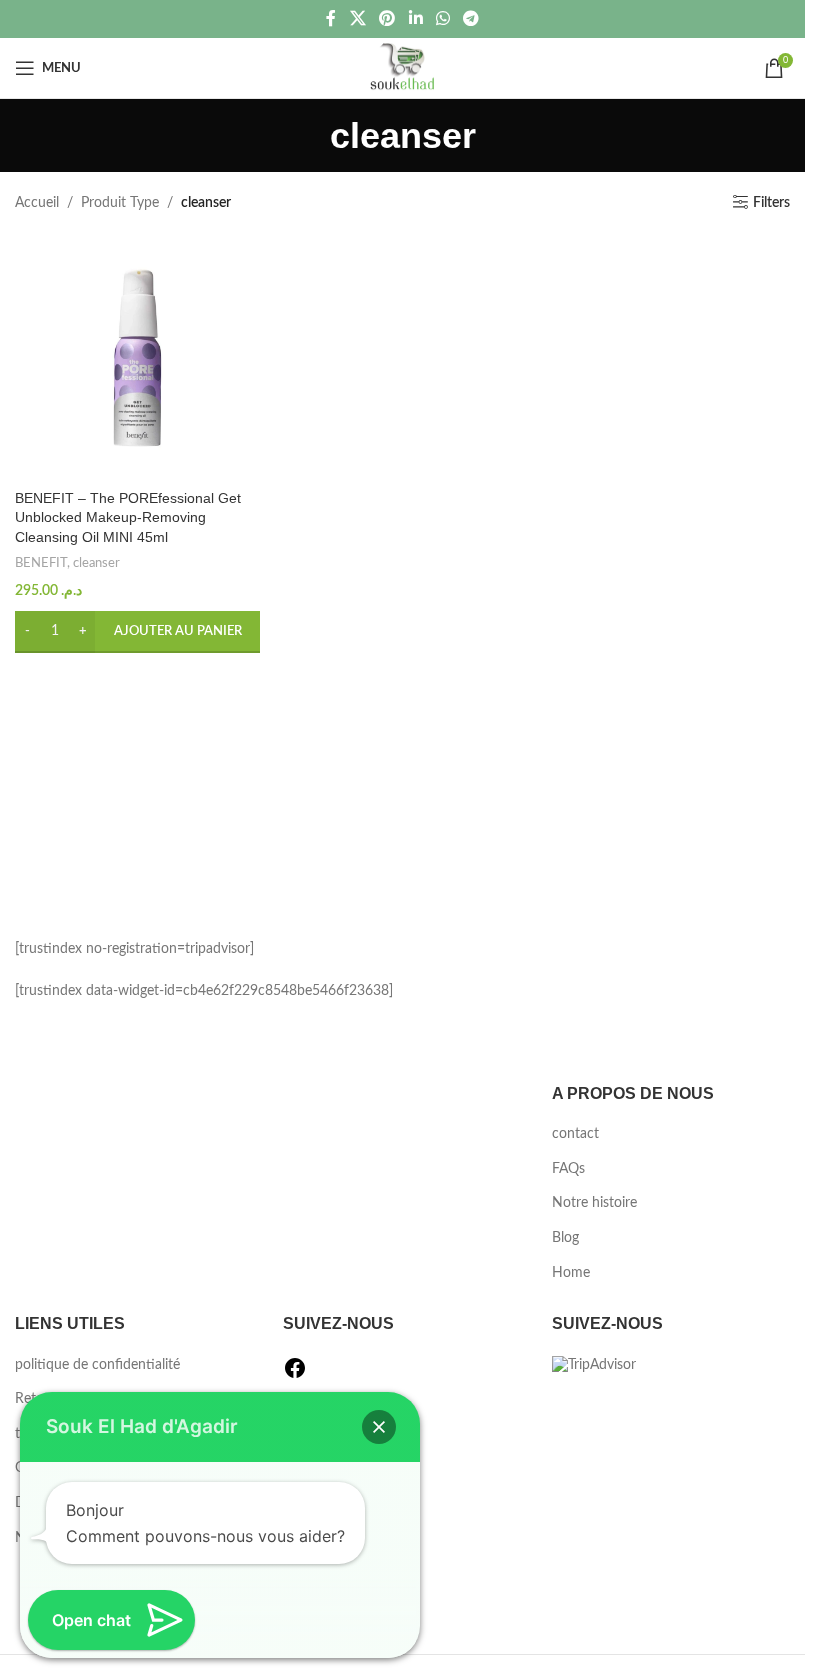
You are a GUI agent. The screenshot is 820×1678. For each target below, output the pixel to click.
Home (571, 1273)
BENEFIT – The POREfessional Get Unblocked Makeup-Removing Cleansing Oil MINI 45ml (128, 517)
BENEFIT (41, 563)
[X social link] (357, 18)
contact (575, 1134)
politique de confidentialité (97, 1365)
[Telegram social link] (470, 18)
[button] (137, 632)
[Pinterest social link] (387, 18)
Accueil (37, 203)
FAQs (568, 1169)
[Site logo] (402, 68)
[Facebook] (295, 1376)
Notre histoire (594, 1203)
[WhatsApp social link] (442, 18)
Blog (565, 1238)
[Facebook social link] (331, 18)
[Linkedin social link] (415, 18)
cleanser (96, 563)
